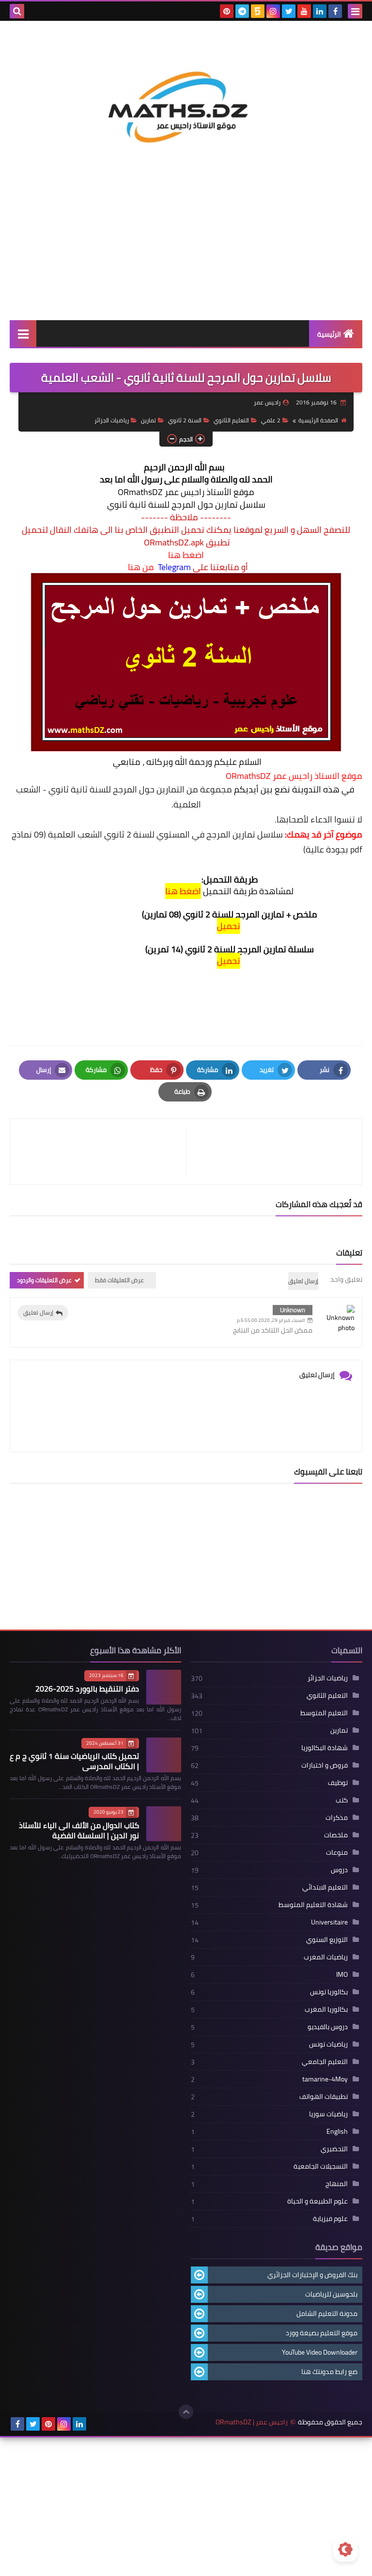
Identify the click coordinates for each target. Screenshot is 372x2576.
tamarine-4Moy (325, 2079)
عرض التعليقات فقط (119, 1280)
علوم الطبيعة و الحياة (318, 2201)
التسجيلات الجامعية (321, 2166)
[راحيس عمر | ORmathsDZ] (186, 91)
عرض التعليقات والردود (44, 1280)
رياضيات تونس (328, 2044)
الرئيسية (329, 334)
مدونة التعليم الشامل (327, 2313)
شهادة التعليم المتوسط (313, 1905)
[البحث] (17, 11)
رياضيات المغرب (326, 1957)
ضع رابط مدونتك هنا (329, 2372)
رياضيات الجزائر (112, 420)
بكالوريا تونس (329, 1992)
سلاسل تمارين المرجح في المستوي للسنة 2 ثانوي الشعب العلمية (165, 834)
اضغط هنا (186, 555)
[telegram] (242, 11)
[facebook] (335, 11)
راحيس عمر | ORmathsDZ (252, 2422)
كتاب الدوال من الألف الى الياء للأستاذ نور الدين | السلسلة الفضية (79, 1830)
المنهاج (337, 2184)
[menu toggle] (355, 11)
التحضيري (334, 2149)
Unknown (293, 1310)
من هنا (141, 567)
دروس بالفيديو (328, 2027)
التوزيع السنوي (327, 1940)
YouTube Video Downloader (320, 2352)
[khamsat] (258, 11)
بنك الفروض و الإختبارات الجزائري (312, 2275)
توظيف (338, 1783)
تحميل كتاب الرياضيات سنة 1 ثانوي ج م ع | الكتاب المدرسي (74, 1761)
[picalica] (95, 2424)
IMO (342, 1974)
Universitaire (329, 1922)
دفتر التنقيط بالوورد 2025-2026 (87, 1689)
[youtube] (304, 11)
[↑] (186, 2412)
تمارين (148, 420)
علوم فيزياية (330, 2219)
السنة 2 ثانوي (185, 420)
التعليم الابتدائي (325, 1887)
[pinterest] (227, 11)
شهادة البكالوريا (325, 1748)
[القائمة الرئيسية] (23, 334)
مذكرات (337, 1817)
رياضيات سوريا (328, 2114)
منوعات (337, 1852)
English (337, 2131)
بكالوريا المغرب (326, 2009)
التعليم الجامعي (325, 2062)
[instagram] (273, 11)
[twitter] (289, 11)
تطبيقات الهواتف (324, 2096)
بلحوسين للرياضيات (331, 2294)
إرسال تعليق (38, 1312)
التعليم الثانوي (231, 420)
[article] (103, 1152)
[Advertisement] (186, 248)
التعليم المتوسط (324, 1713)
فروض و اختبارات (325, 1765)
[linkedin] (320, 11)
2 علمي (271, 420)
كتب (342, 1800)
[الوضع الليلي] (345, 2549)
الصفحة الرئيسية (318, 420)
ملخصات (336, 1835)
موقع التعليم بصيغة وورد (322, 2333)
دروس (339, 1870)
